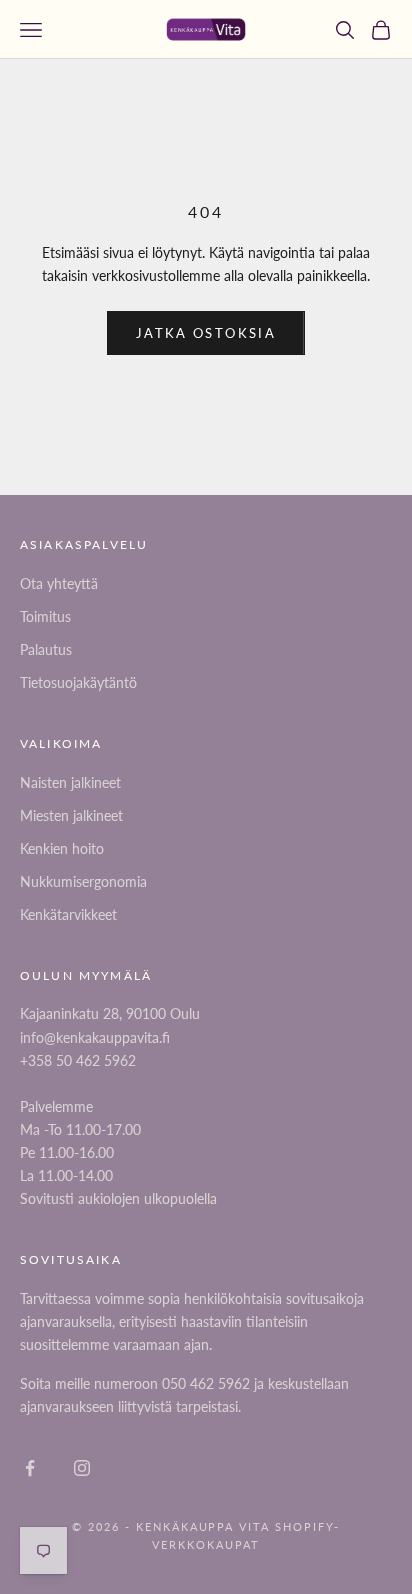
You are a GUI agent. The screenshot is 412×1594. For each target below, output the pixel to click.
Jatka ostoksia (206, 333)
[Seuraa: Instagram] (82, 1468)
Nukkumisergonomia (83, 881)
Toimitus (45, 616)
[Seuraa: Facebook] (30, 1468)
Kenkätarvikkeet (68, 914)
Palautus (46, 649)
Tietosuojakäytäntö (78, 682)
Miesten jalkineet (71, 815)
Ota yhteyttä (59, 583)
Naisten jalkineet (70, 782)
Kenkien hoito (62, 848)
